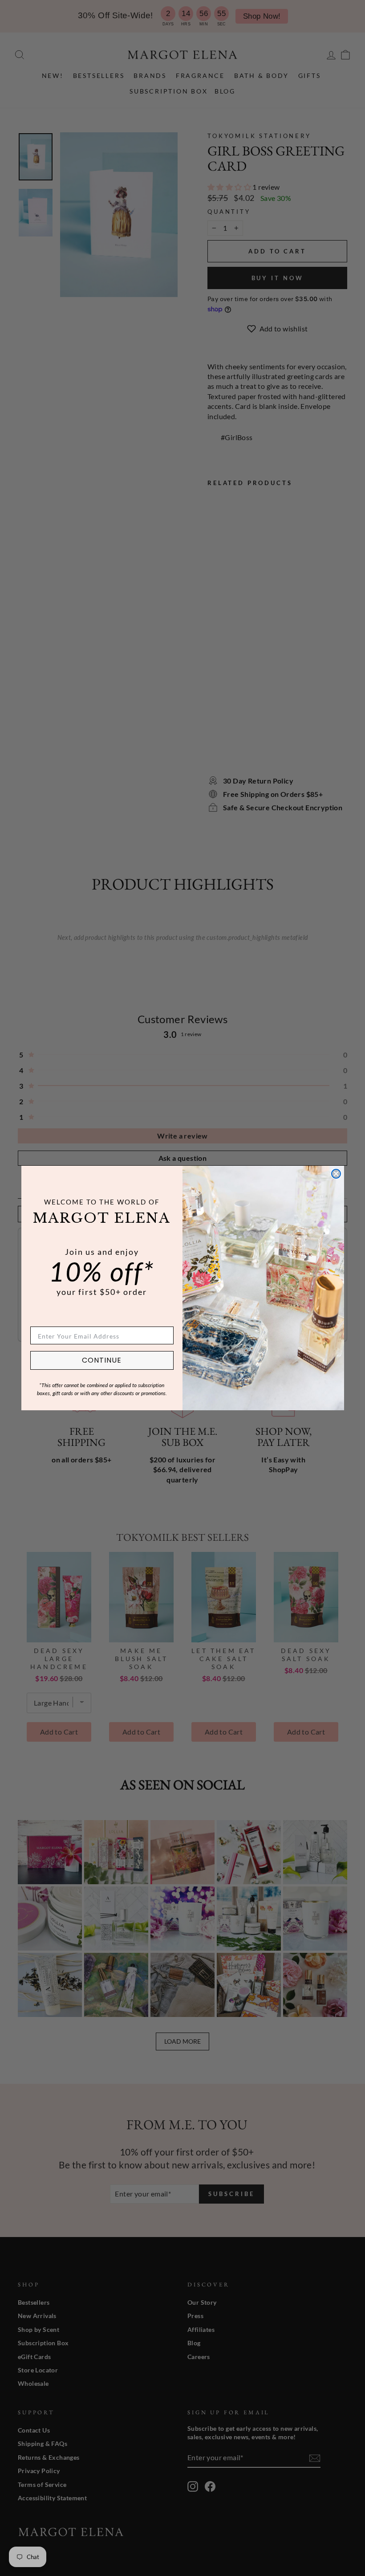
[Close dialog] (336, 1174)
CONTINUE (102, 1360)
